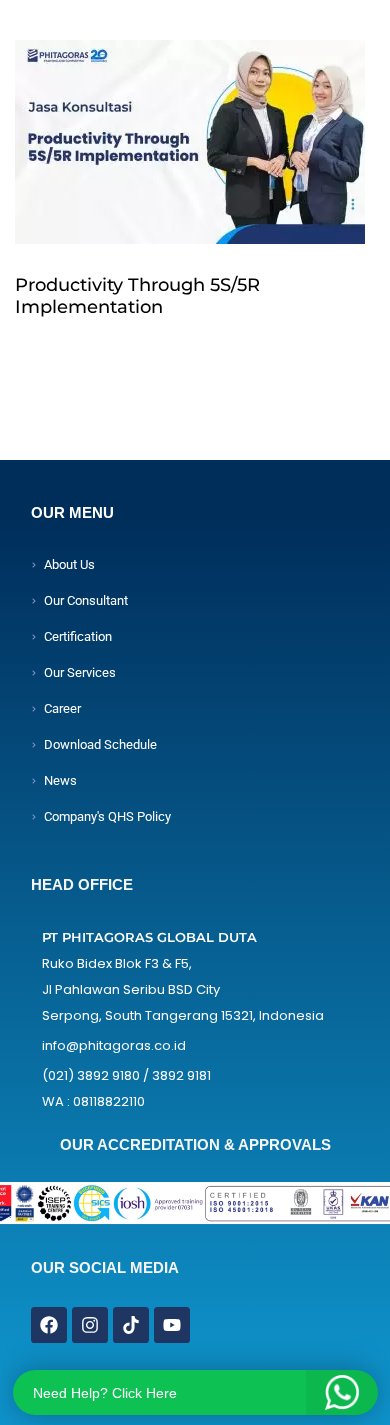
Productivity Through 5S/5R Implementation (137, 296)
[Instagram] (90, 1325)
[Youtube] (172, 1325)
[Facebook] (49, 1325)
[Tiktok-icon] (131, 1325)
